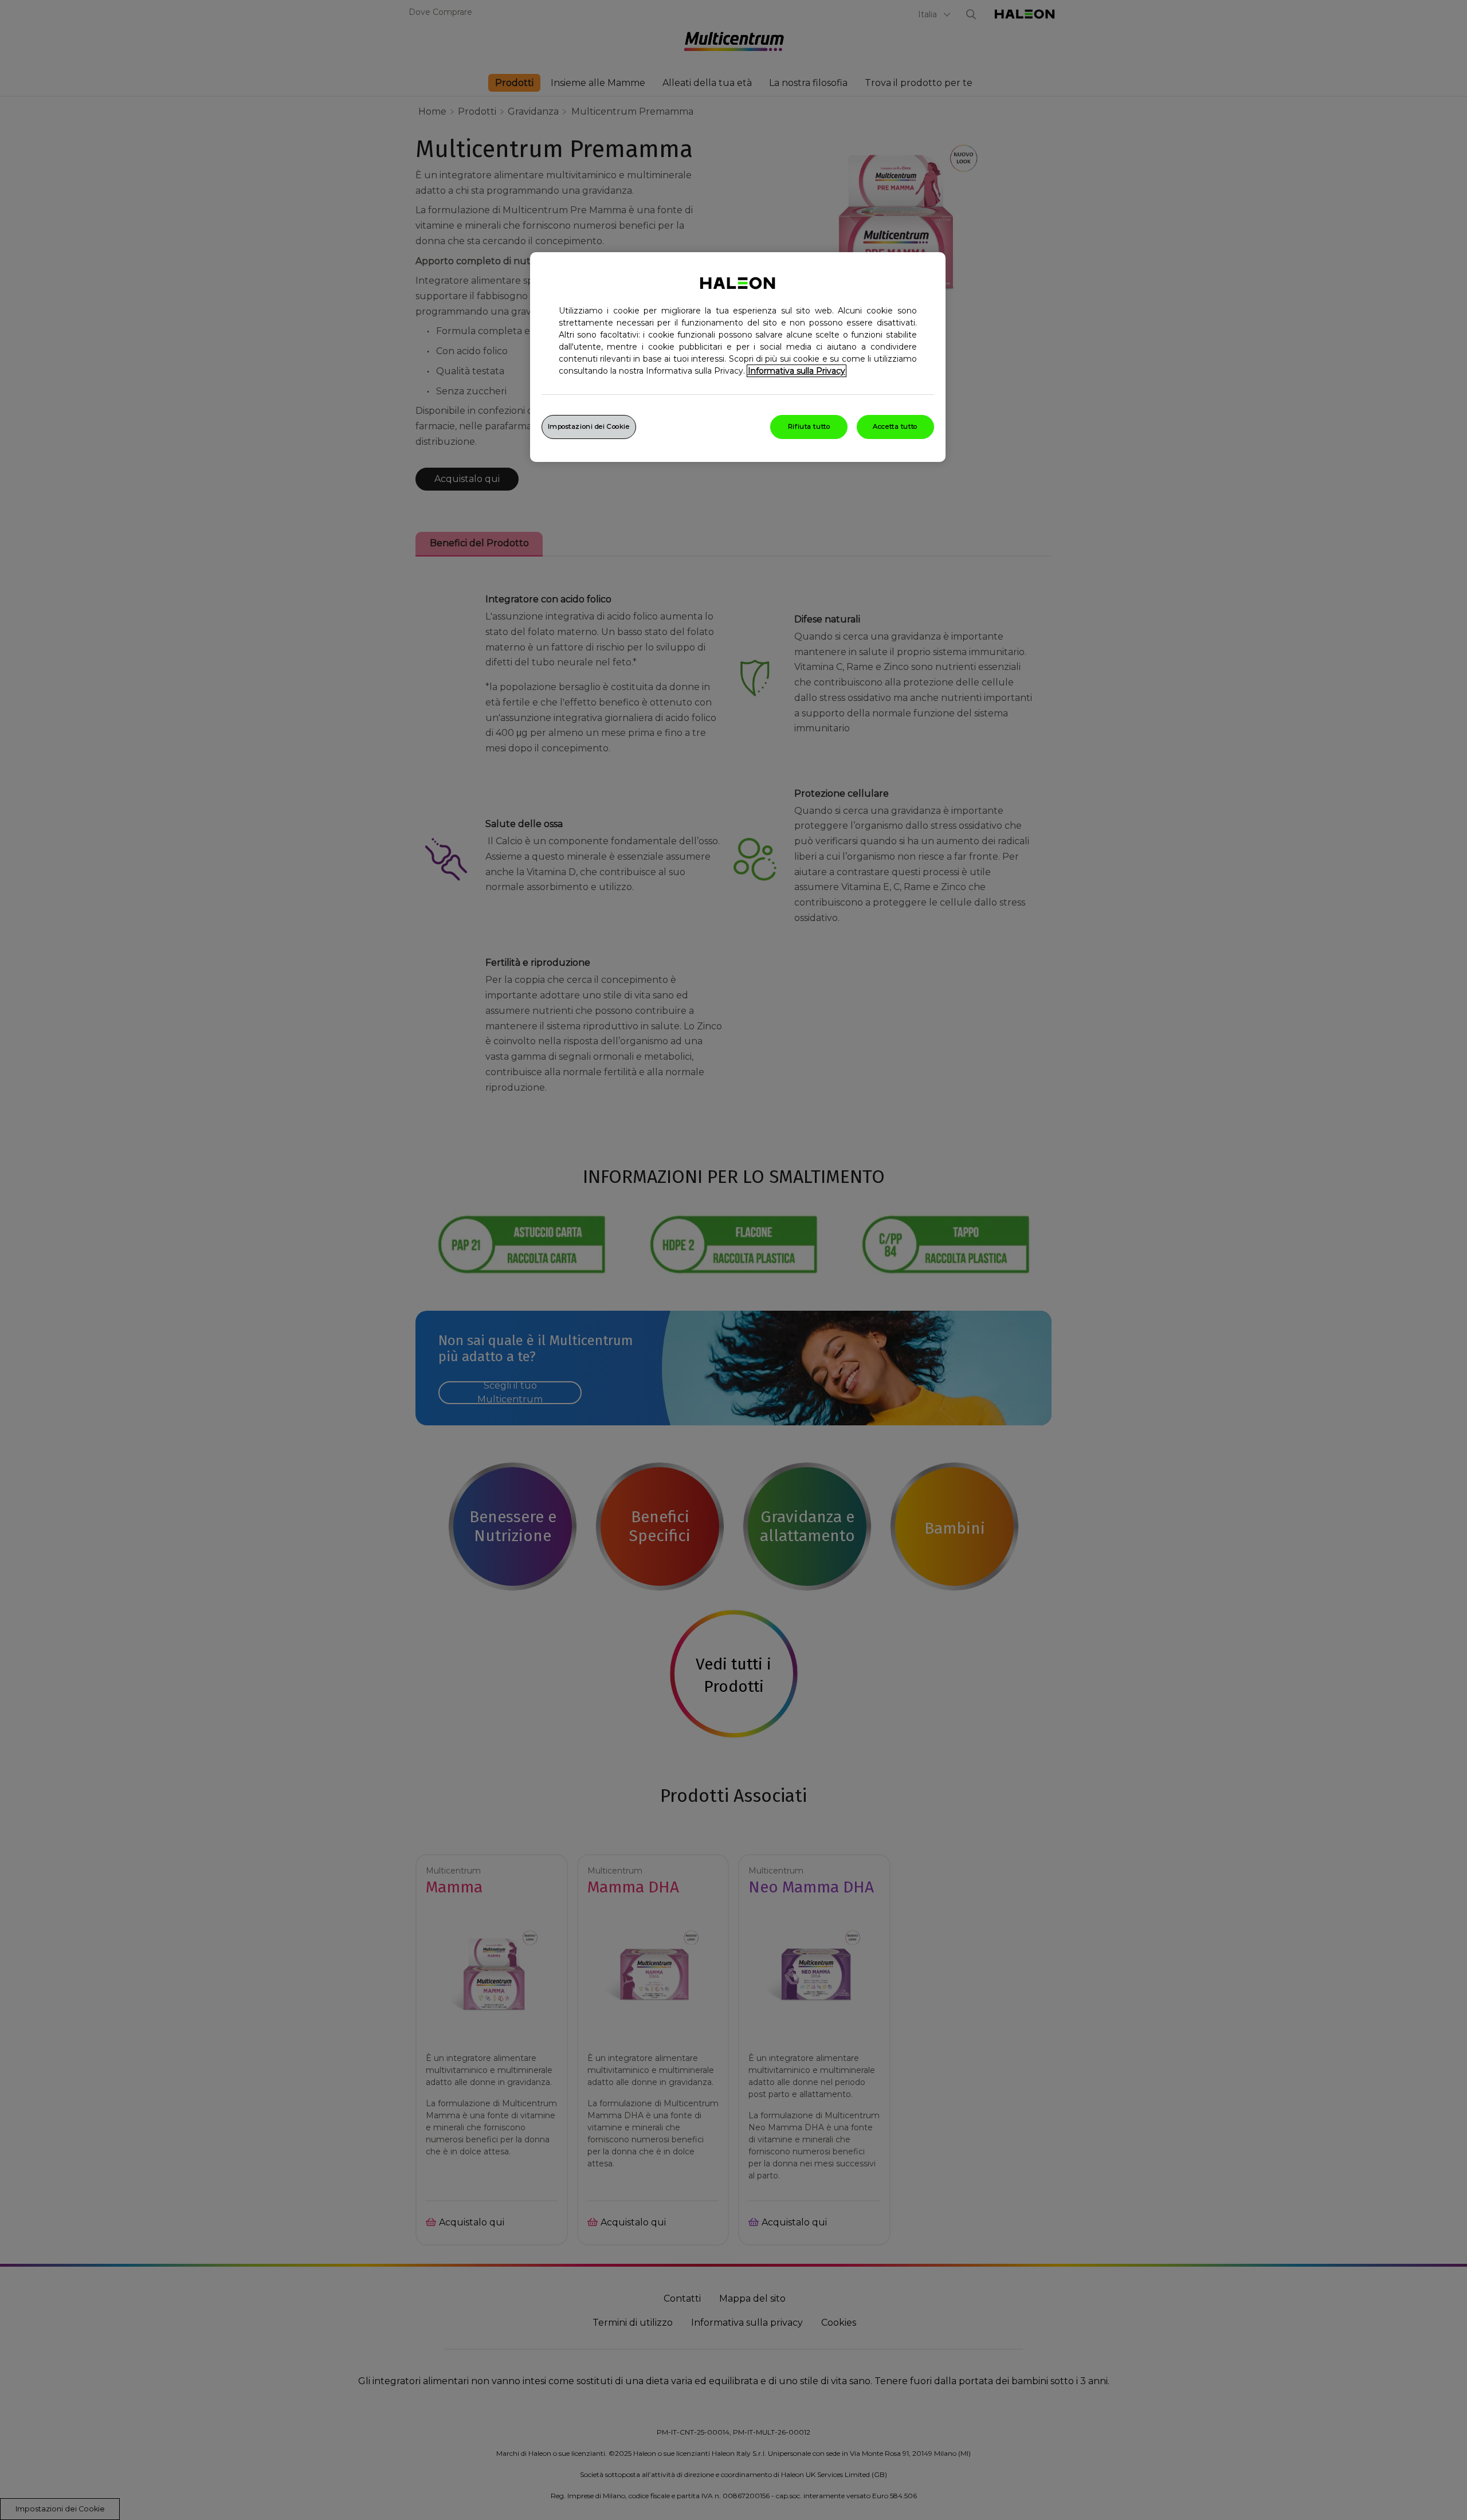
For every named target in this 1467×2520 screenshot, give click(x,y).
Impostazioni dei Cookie (589, 426)
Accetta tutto (895, 426)
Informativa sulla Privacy (797, 371)
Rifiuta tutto (809, 426)
